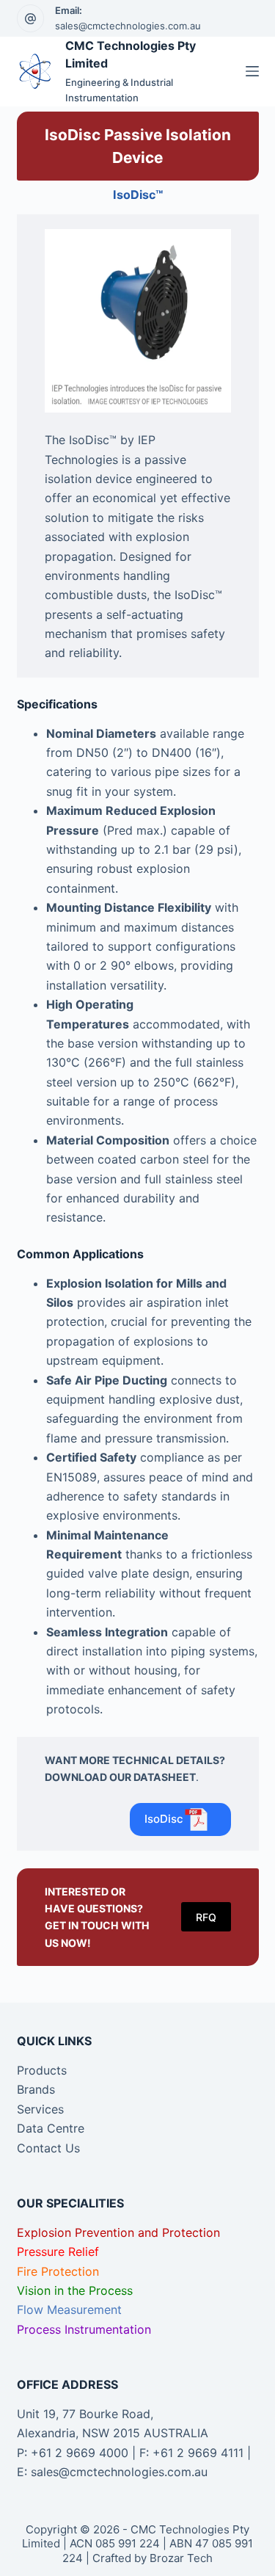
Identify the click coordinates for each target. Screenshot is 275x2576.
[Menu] (252, 71)
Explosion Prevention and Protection (118, 2232)
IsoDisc (164, 1819)
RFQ (206, 1917)
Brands (36, 2089)
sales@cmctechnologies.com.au (128, 26)
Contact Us (48, 2148)
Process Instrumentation (84, 2329)
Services (40, 2109)
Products (42, 2070)
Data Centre (51, 2128)
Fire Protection (58, 2271)
